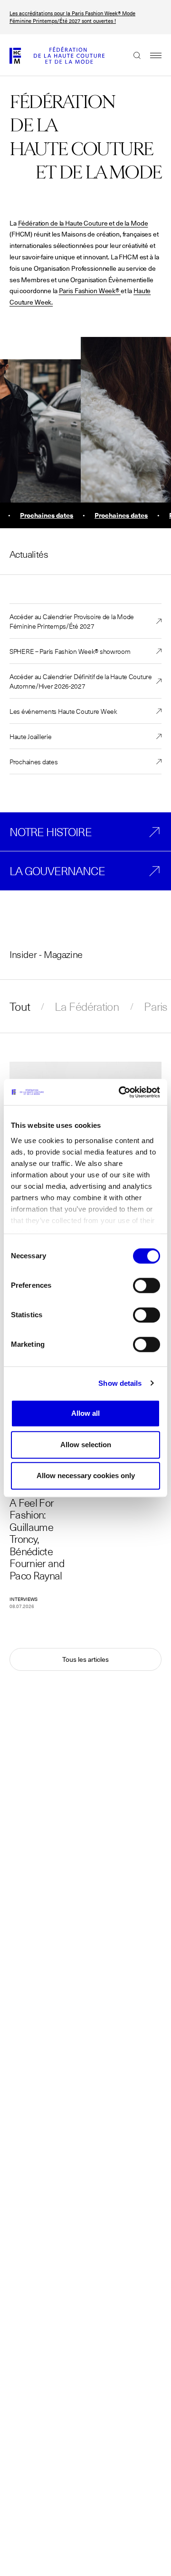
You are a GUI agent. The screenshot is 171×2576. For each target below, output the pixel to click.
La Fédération (87, 1007)
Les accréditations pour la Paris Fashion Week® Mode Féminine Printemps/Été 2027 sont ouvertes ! (72, 17)
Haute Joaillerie (31, 736)
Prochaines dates (34, 761)
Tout (20, 1007)
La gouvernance (57, 871)
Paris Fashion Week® (89, 291)
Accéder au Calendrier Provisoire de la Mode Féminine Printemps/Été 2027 (72, 621)
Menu (151, 55)
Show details (120, 1383)
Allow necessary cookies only (86, 1476)
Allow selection (86, 1445)
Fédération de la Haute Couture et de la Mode (83, 223)
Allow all (85, 1413)
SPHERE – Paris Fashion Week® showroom (70, 651)
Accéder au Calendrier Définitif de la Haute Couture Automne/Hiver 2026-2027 (81, 681)
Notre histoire (51, 832)
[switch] (147, 1285)
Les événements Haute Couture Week (63, 711)
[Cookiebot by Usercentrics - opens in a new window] (121, 1092)
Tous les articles (85, 1659)
